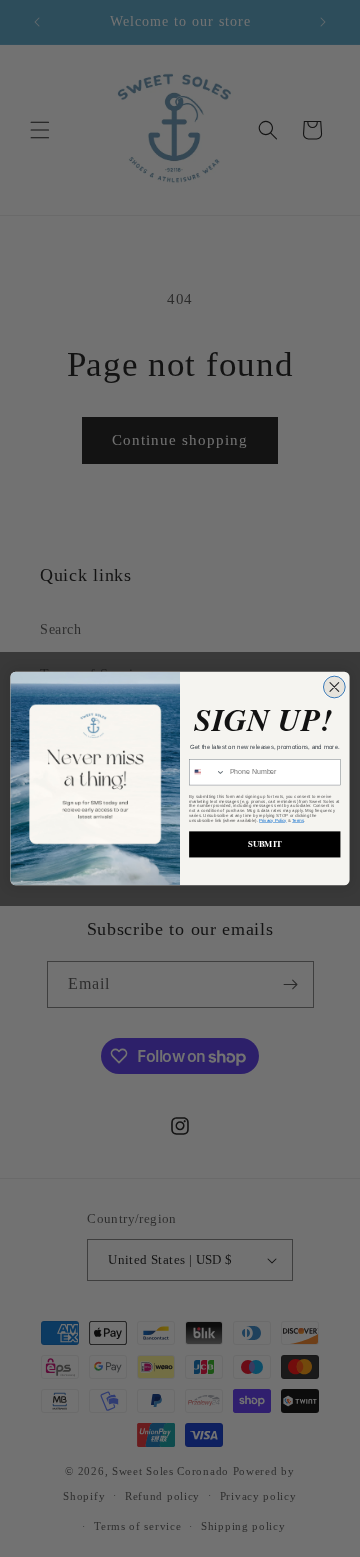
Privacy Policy (272, 820)
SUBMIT (265, 844)
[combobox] (208, 772)
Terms (298, 820)
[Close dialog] (334, 687)
